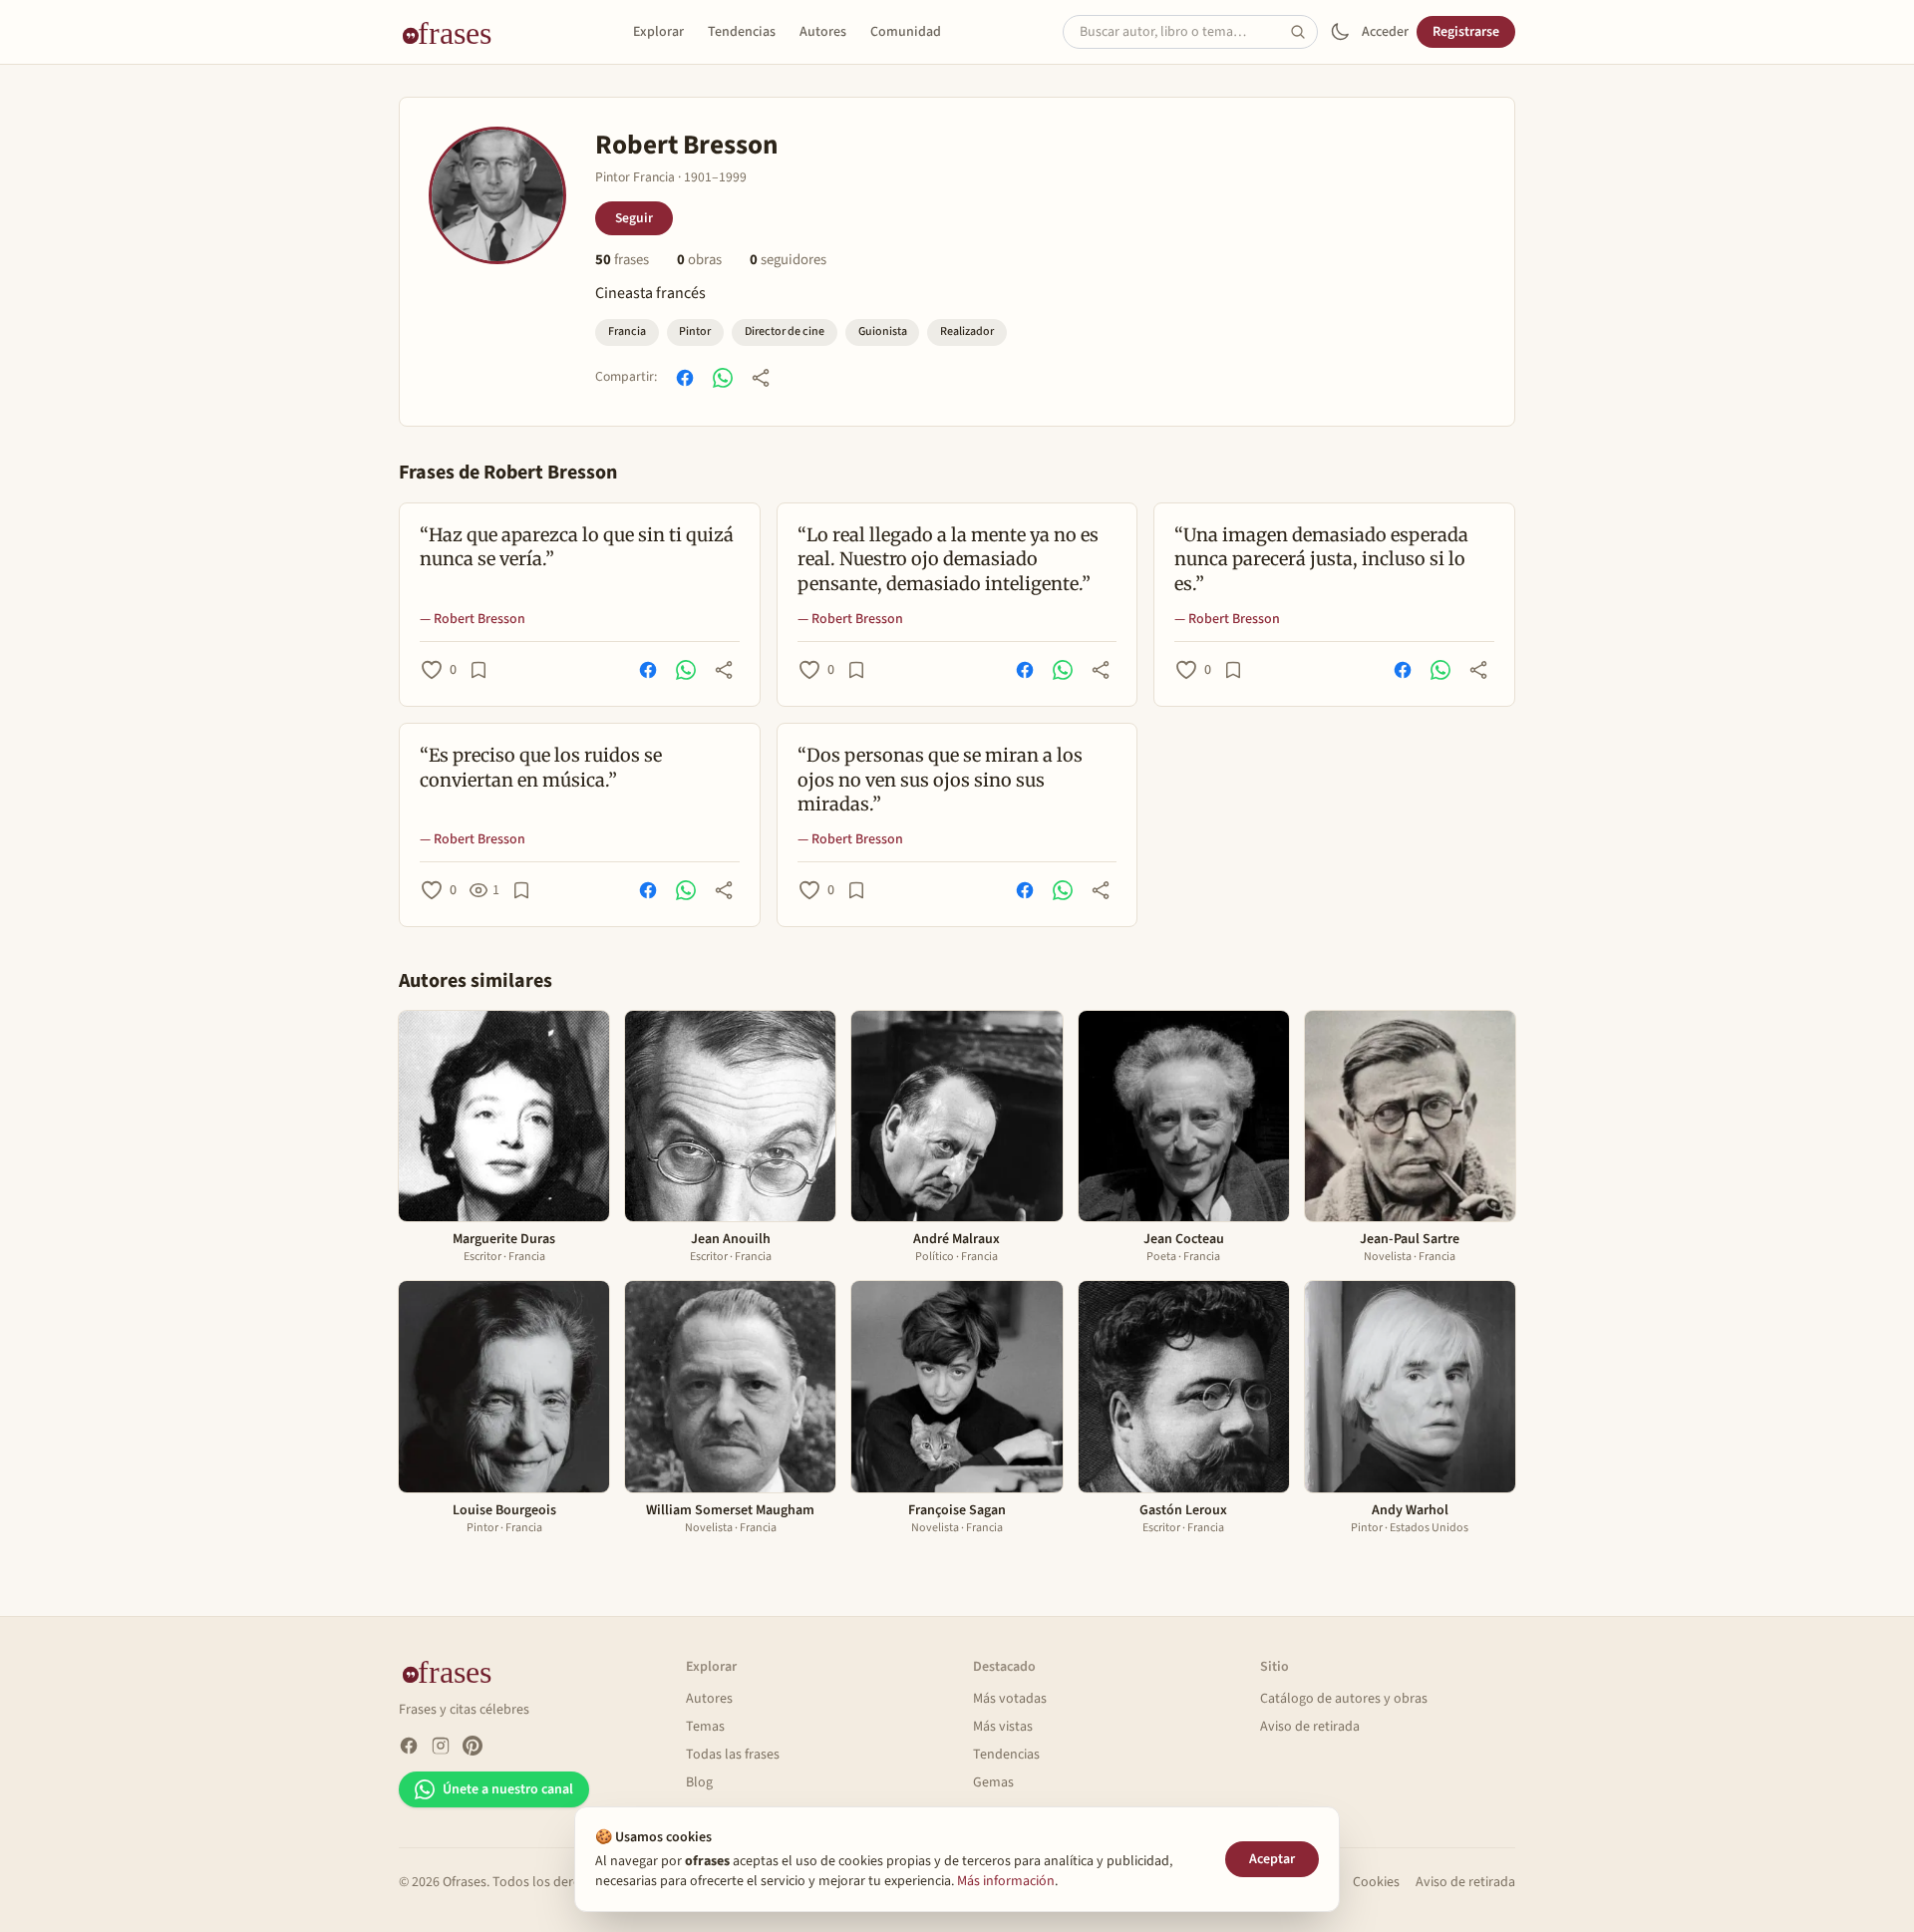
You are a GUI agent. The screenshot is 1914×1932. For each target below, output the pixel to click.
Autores (823, 32)
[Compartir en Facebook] (685, 378)
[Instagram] (441, 1746)
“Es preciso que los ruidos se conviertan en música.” (541, 768)
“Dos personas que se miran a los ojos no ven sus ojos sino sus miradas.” (940, 780)
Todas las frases (733, 1755)
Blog (699, 1782)
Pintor (695, 331)
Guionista (883, 331)
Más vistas (1003, 1727)
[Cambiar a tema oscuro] (1340, 32)
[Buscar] (1304, 32)
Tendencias (742, 32)
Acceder (1385, 32)
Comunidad (906, 32)
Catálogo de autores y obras (1344, 1699)
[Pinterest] (473, 1746)
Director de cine (785, 331)
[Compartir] (761, 378)
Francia (627, 331)
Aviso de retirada (1310, 1727)
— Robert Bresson (473, 619)
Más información (1006, 1881)
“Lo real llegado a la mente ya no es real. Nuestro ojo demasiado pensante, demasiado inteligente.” (948, 560)
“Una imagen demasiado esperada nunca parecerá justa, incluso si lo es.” (1321, 560)
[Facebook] (409, 1746)
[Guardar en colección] (478, 670)
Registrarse (1466, 32)
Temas (705, 1727)
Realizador (967, 331)
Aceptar (1272, 1859)
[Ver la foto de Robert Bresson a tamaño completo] (497, 195)
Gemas (993, 1782)
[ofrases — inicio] (455, 32)
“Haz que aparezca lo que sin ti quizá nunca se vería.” (577, 547)
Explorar (658, 32)
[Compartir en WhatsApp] (723, 378)
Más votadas (1010, 1699)
